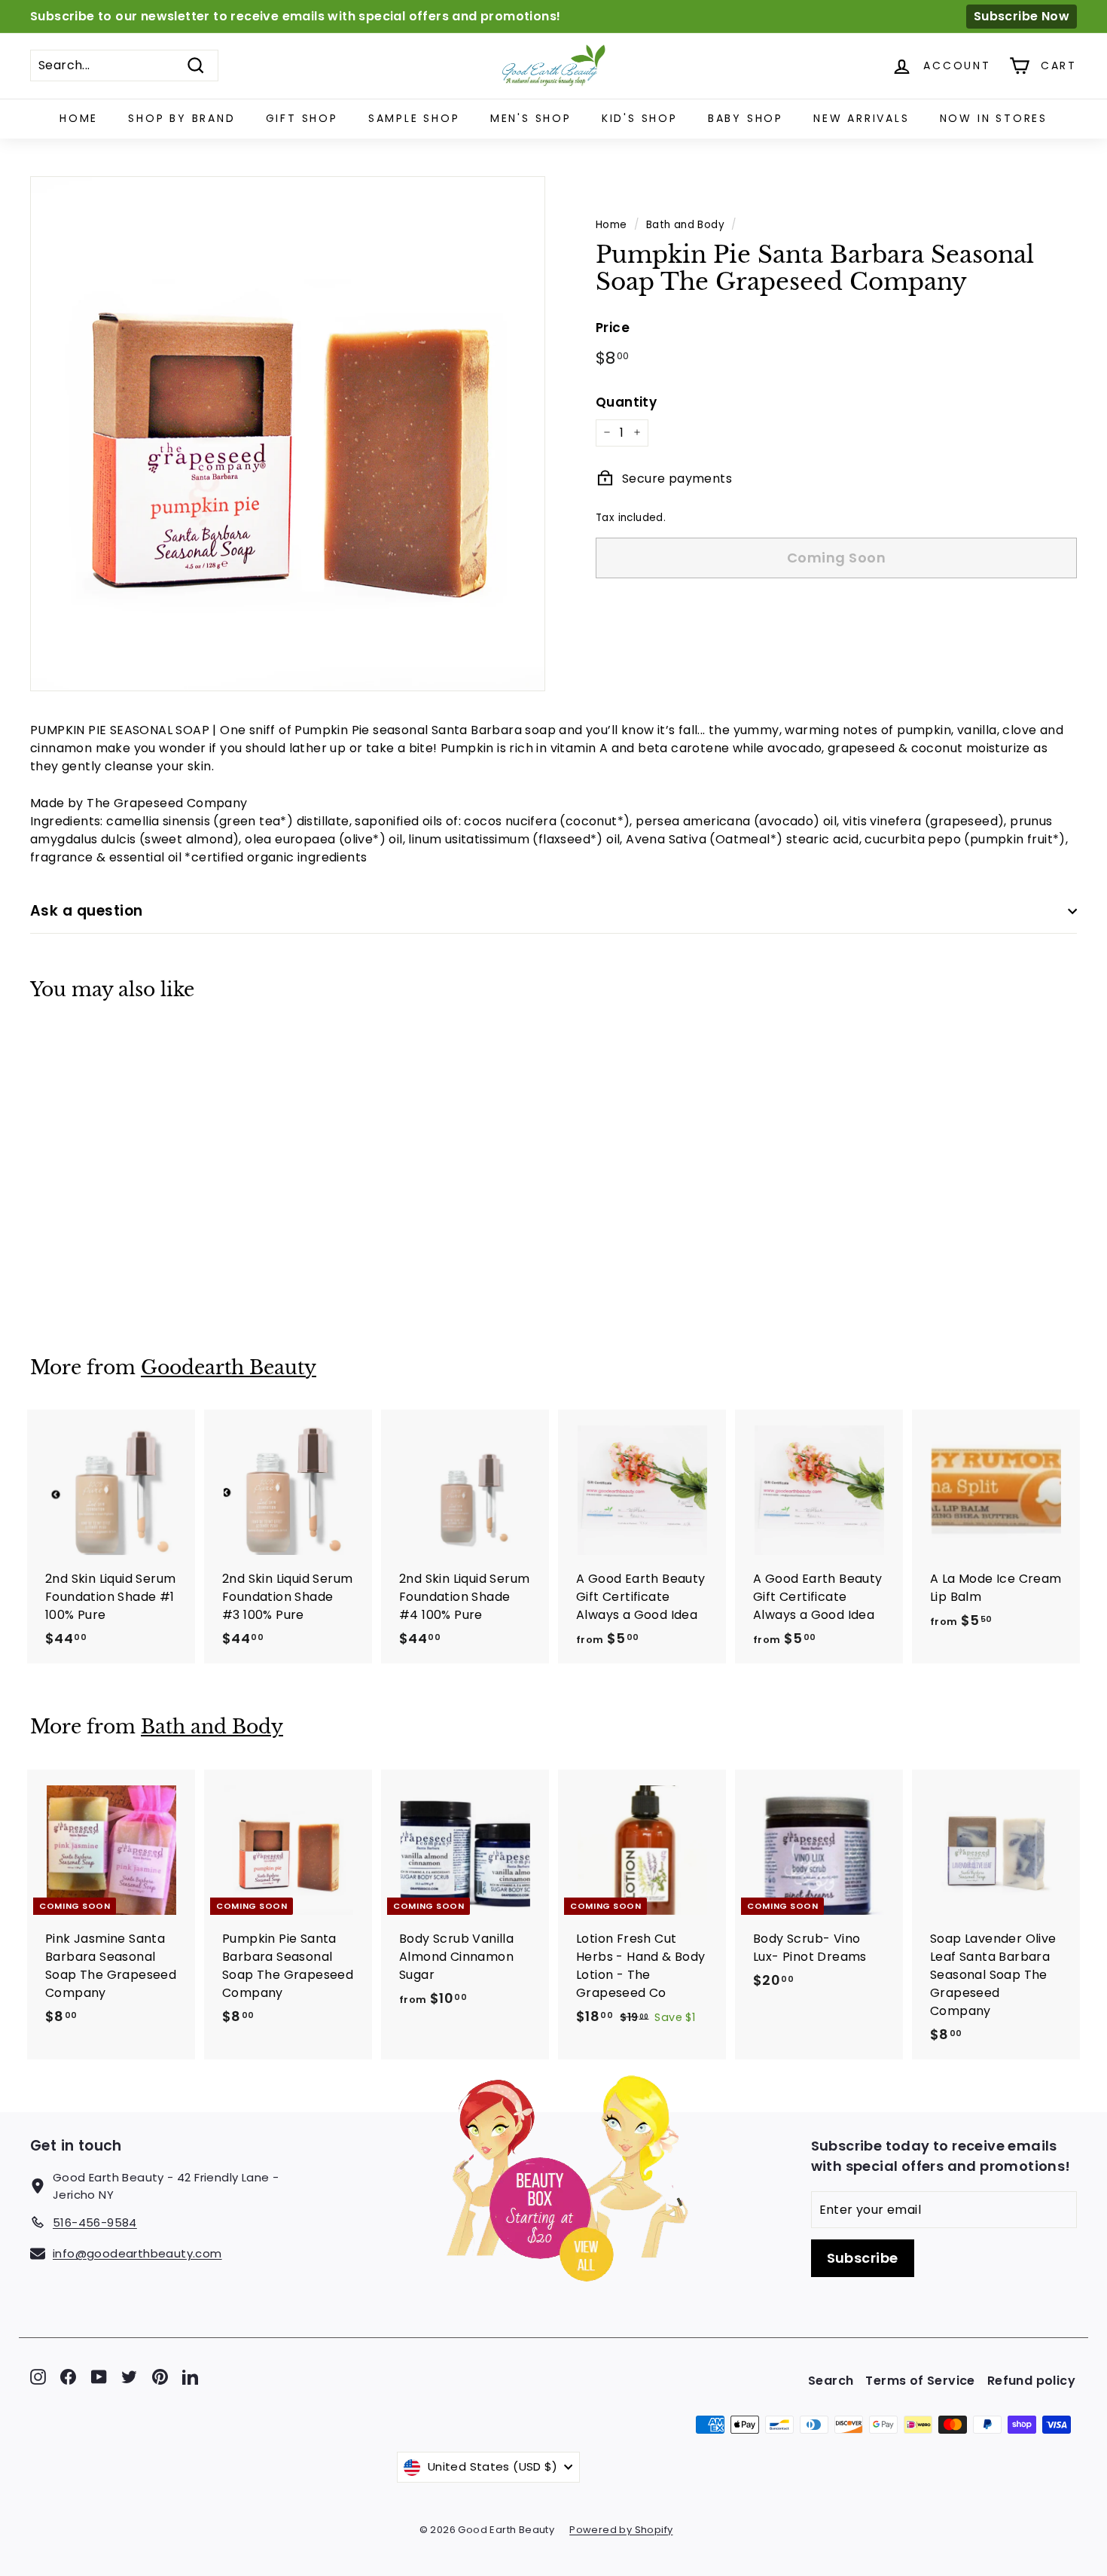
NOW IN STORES (994, 118)
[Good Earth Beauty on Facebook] (68, 2377)
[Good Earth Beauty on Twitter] (129, 2377)
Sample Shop (414, 118)
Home (79, 118)
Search (831, 2381)
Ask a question (87, 911)
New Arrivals (862, 118)
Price (613, 327)
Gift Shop (302, 118)
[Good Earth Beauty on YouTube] (99, 2377)
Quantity (626, 401)
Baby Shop (746, 118)
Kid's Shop (640, 118)
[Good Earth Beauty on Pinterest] (160, 2377)
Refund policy (1031, 2381)
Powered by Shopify (621, 2530)
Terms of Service (920, 2381)
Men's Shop (531, 118)
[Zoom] (288, 434)
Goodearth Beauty (229, 1368)
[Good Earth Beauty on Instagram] (38, 2377)
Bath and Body (685, 225)
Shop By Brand (181, 118)
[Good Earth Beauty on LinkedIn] (190, 2377)
